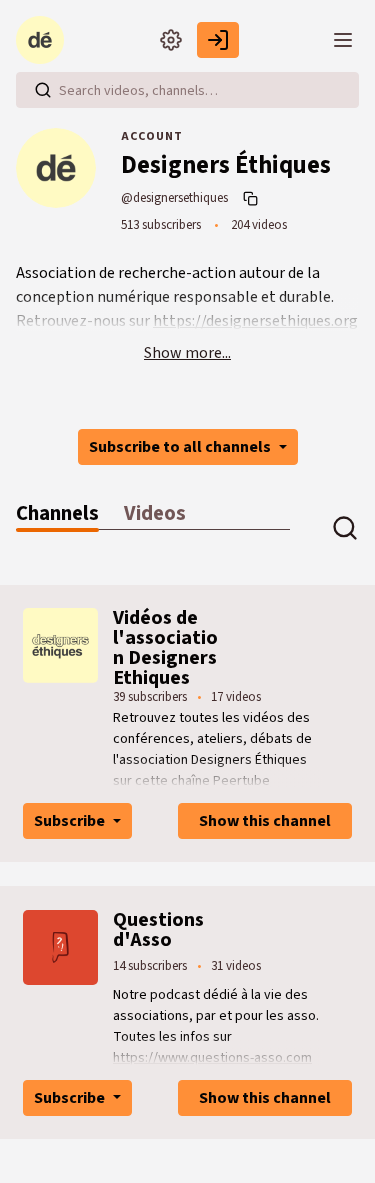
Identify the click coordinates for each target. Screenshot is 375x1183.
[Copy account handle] (253, 198)
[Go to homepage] (44, 40)
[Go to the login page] (218, 40)
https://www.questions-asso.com (212, 1058)
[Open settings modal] (171, 40)
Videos (155, 513)
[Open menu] (343, 40)
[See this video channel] (60, 645)
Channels (57, 513)
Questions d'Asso (158, 930)
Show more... (187, 353)
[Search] (43, 90)
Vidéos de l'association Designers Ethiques (165, 648)
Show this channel (265, 821)
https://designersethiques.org (255, 321)
